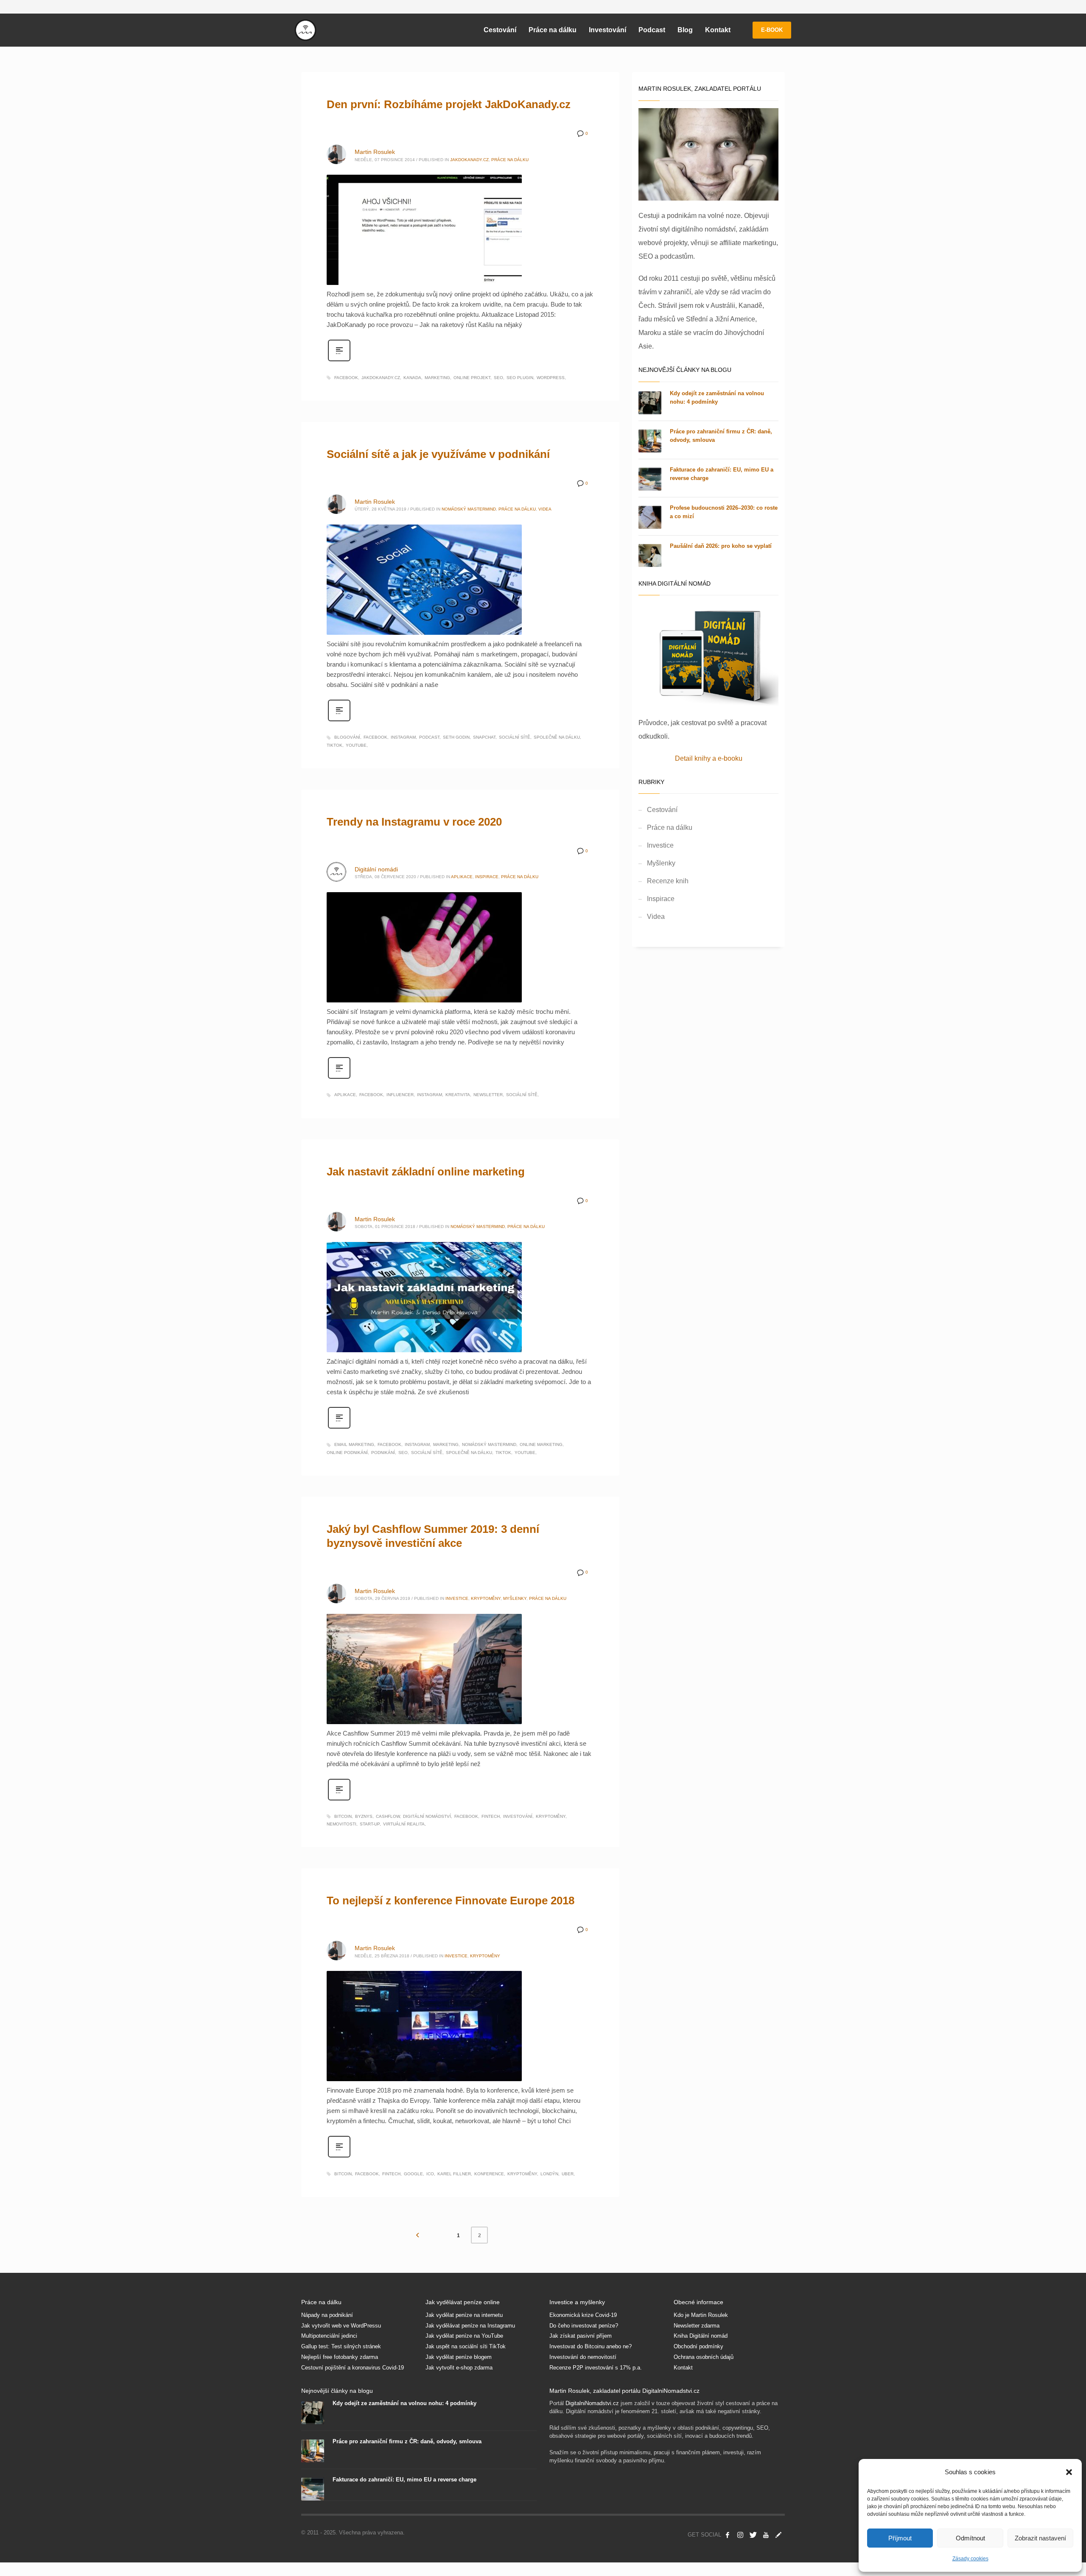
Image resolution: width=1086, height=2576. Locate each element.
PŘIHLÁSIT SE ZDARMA (621, 1334)
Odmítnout (970, 2538)
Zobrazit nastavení (1040, 2538)
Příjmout (900, 2538)
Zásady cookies (970, 2559)
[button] (1069, 2472)
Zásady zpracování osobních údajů (620, 1394)
